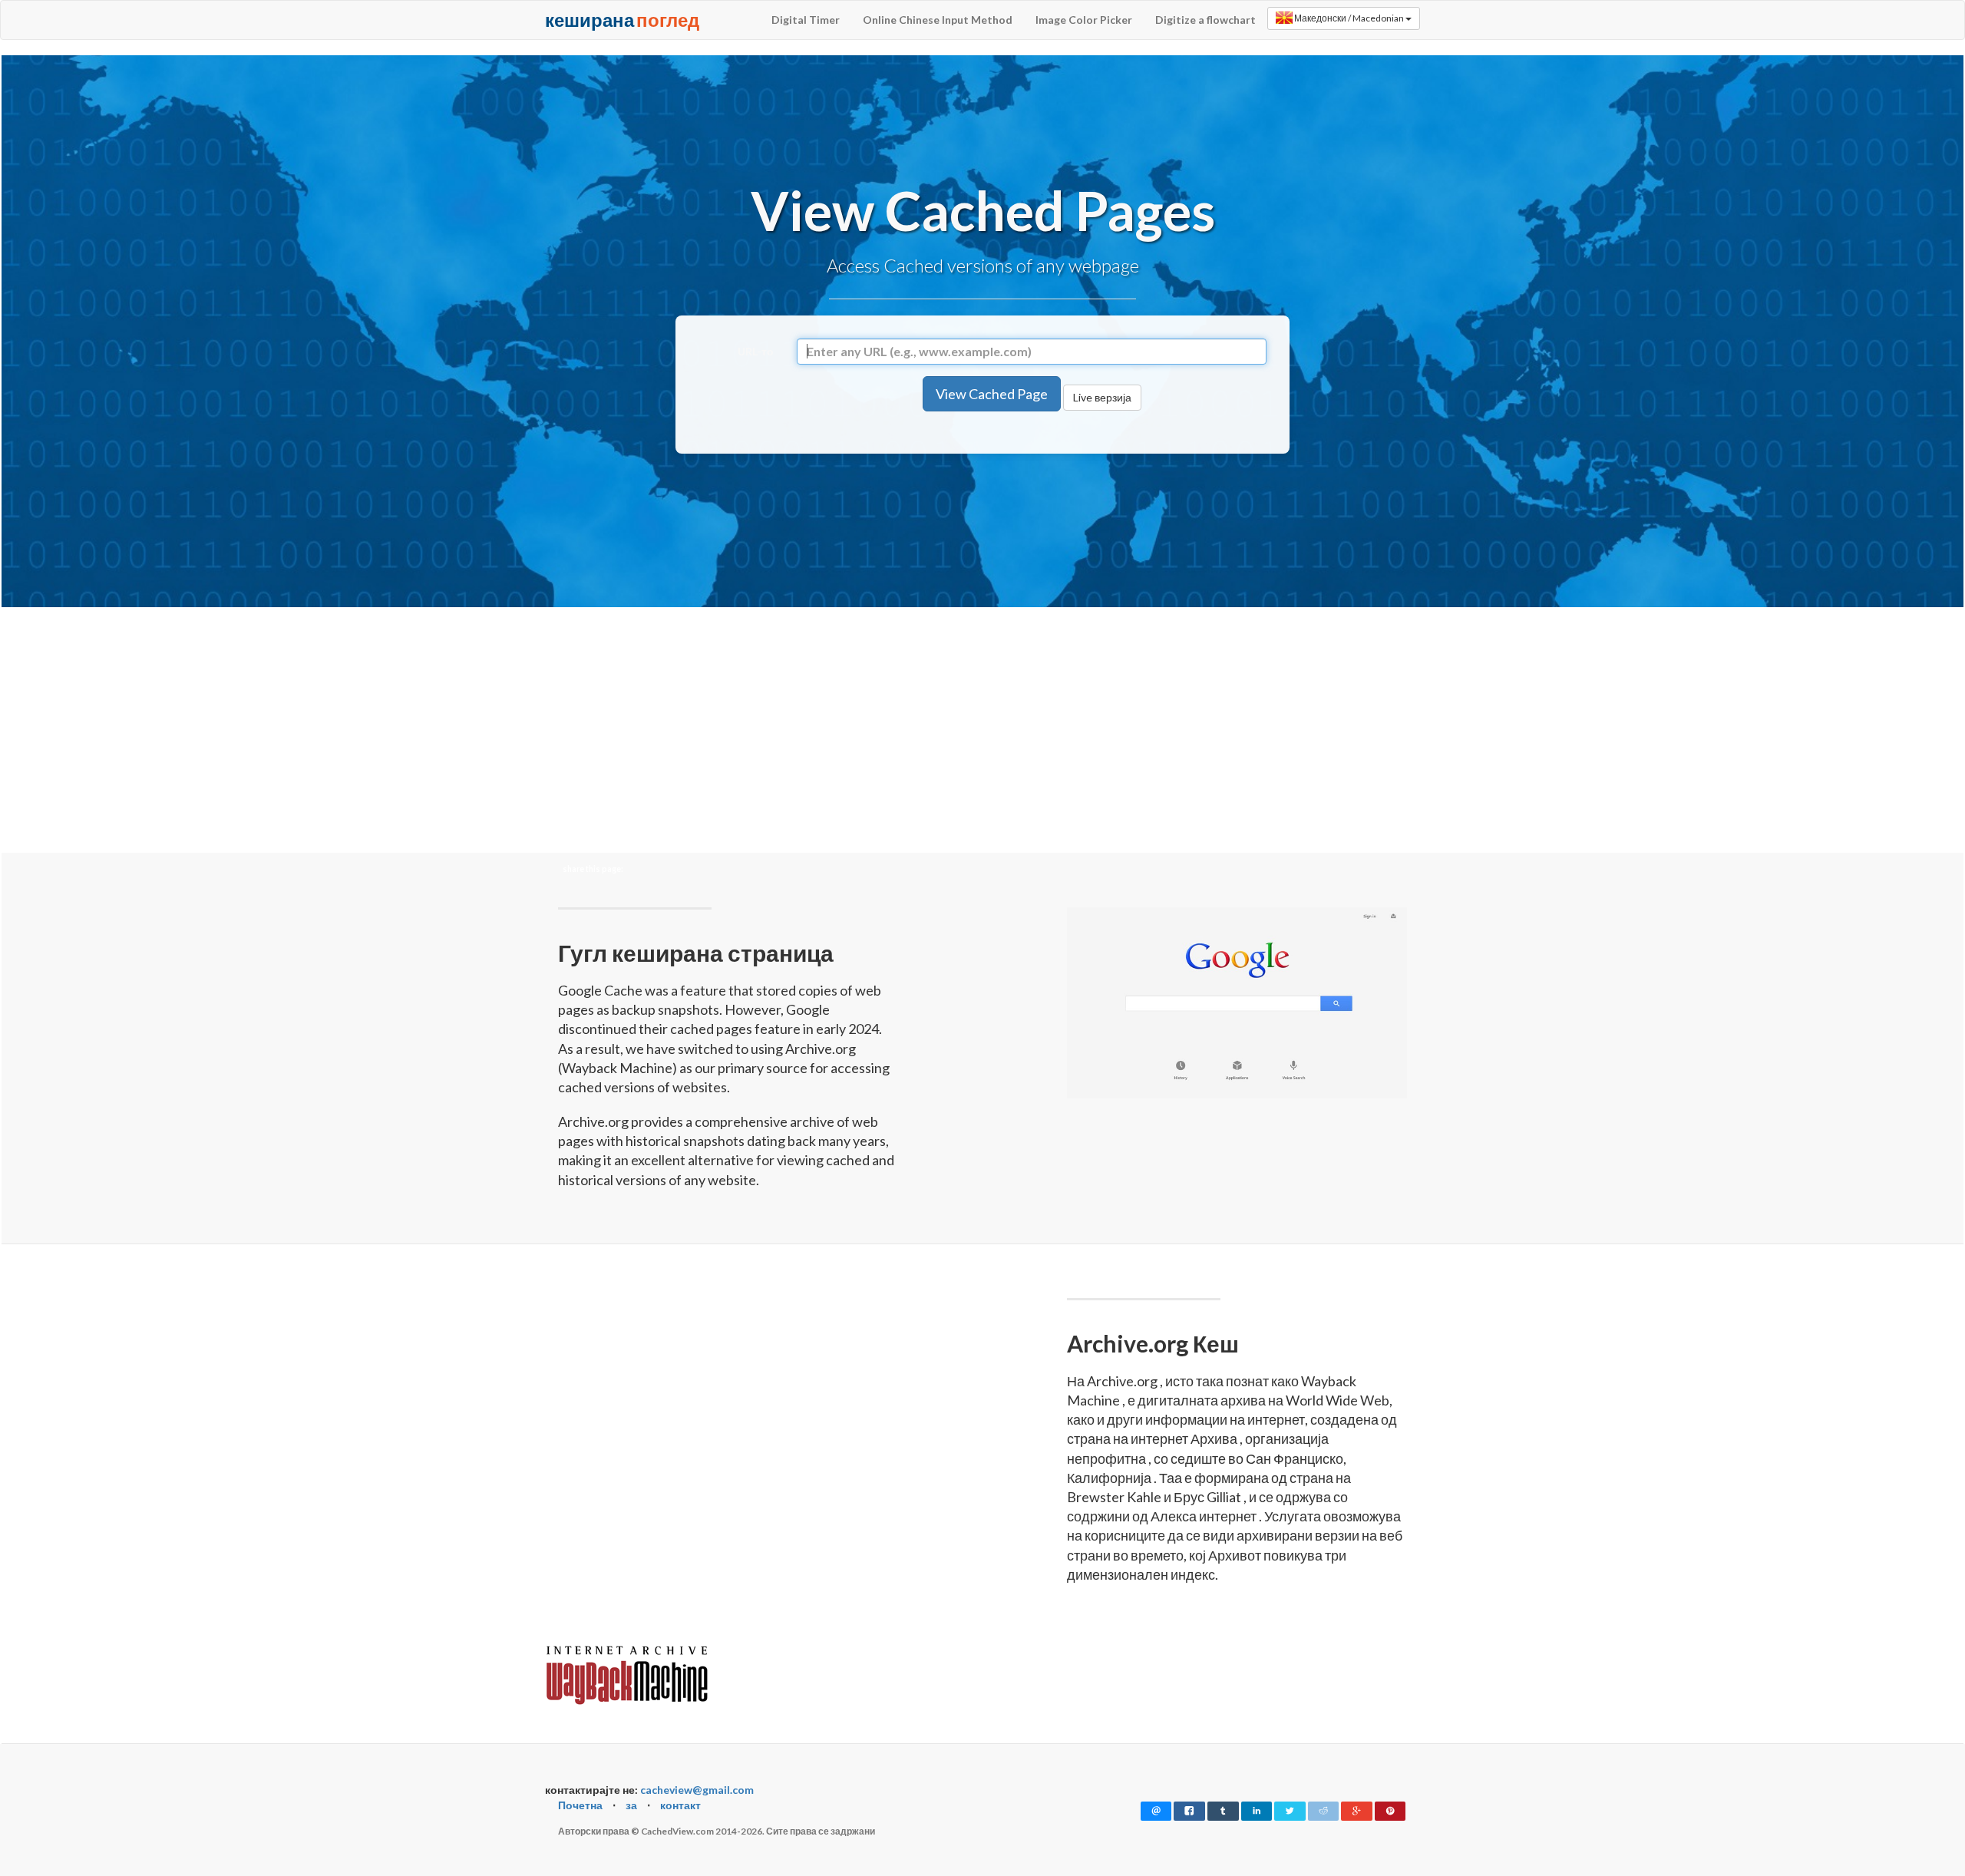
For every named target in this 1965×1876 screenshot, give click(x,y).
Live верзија (1102, 397)
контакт (680, 1805)
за (631, 1805)
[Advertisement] (982, 527)
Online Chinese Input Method (938, 20)
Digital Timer (806, 20)
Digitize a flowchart (1205, 20)
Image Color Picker (1084, 20)
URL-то (756, 351)
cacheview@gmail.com (697, 1790)
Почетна (580, 1805)
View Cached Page (992, 394)
